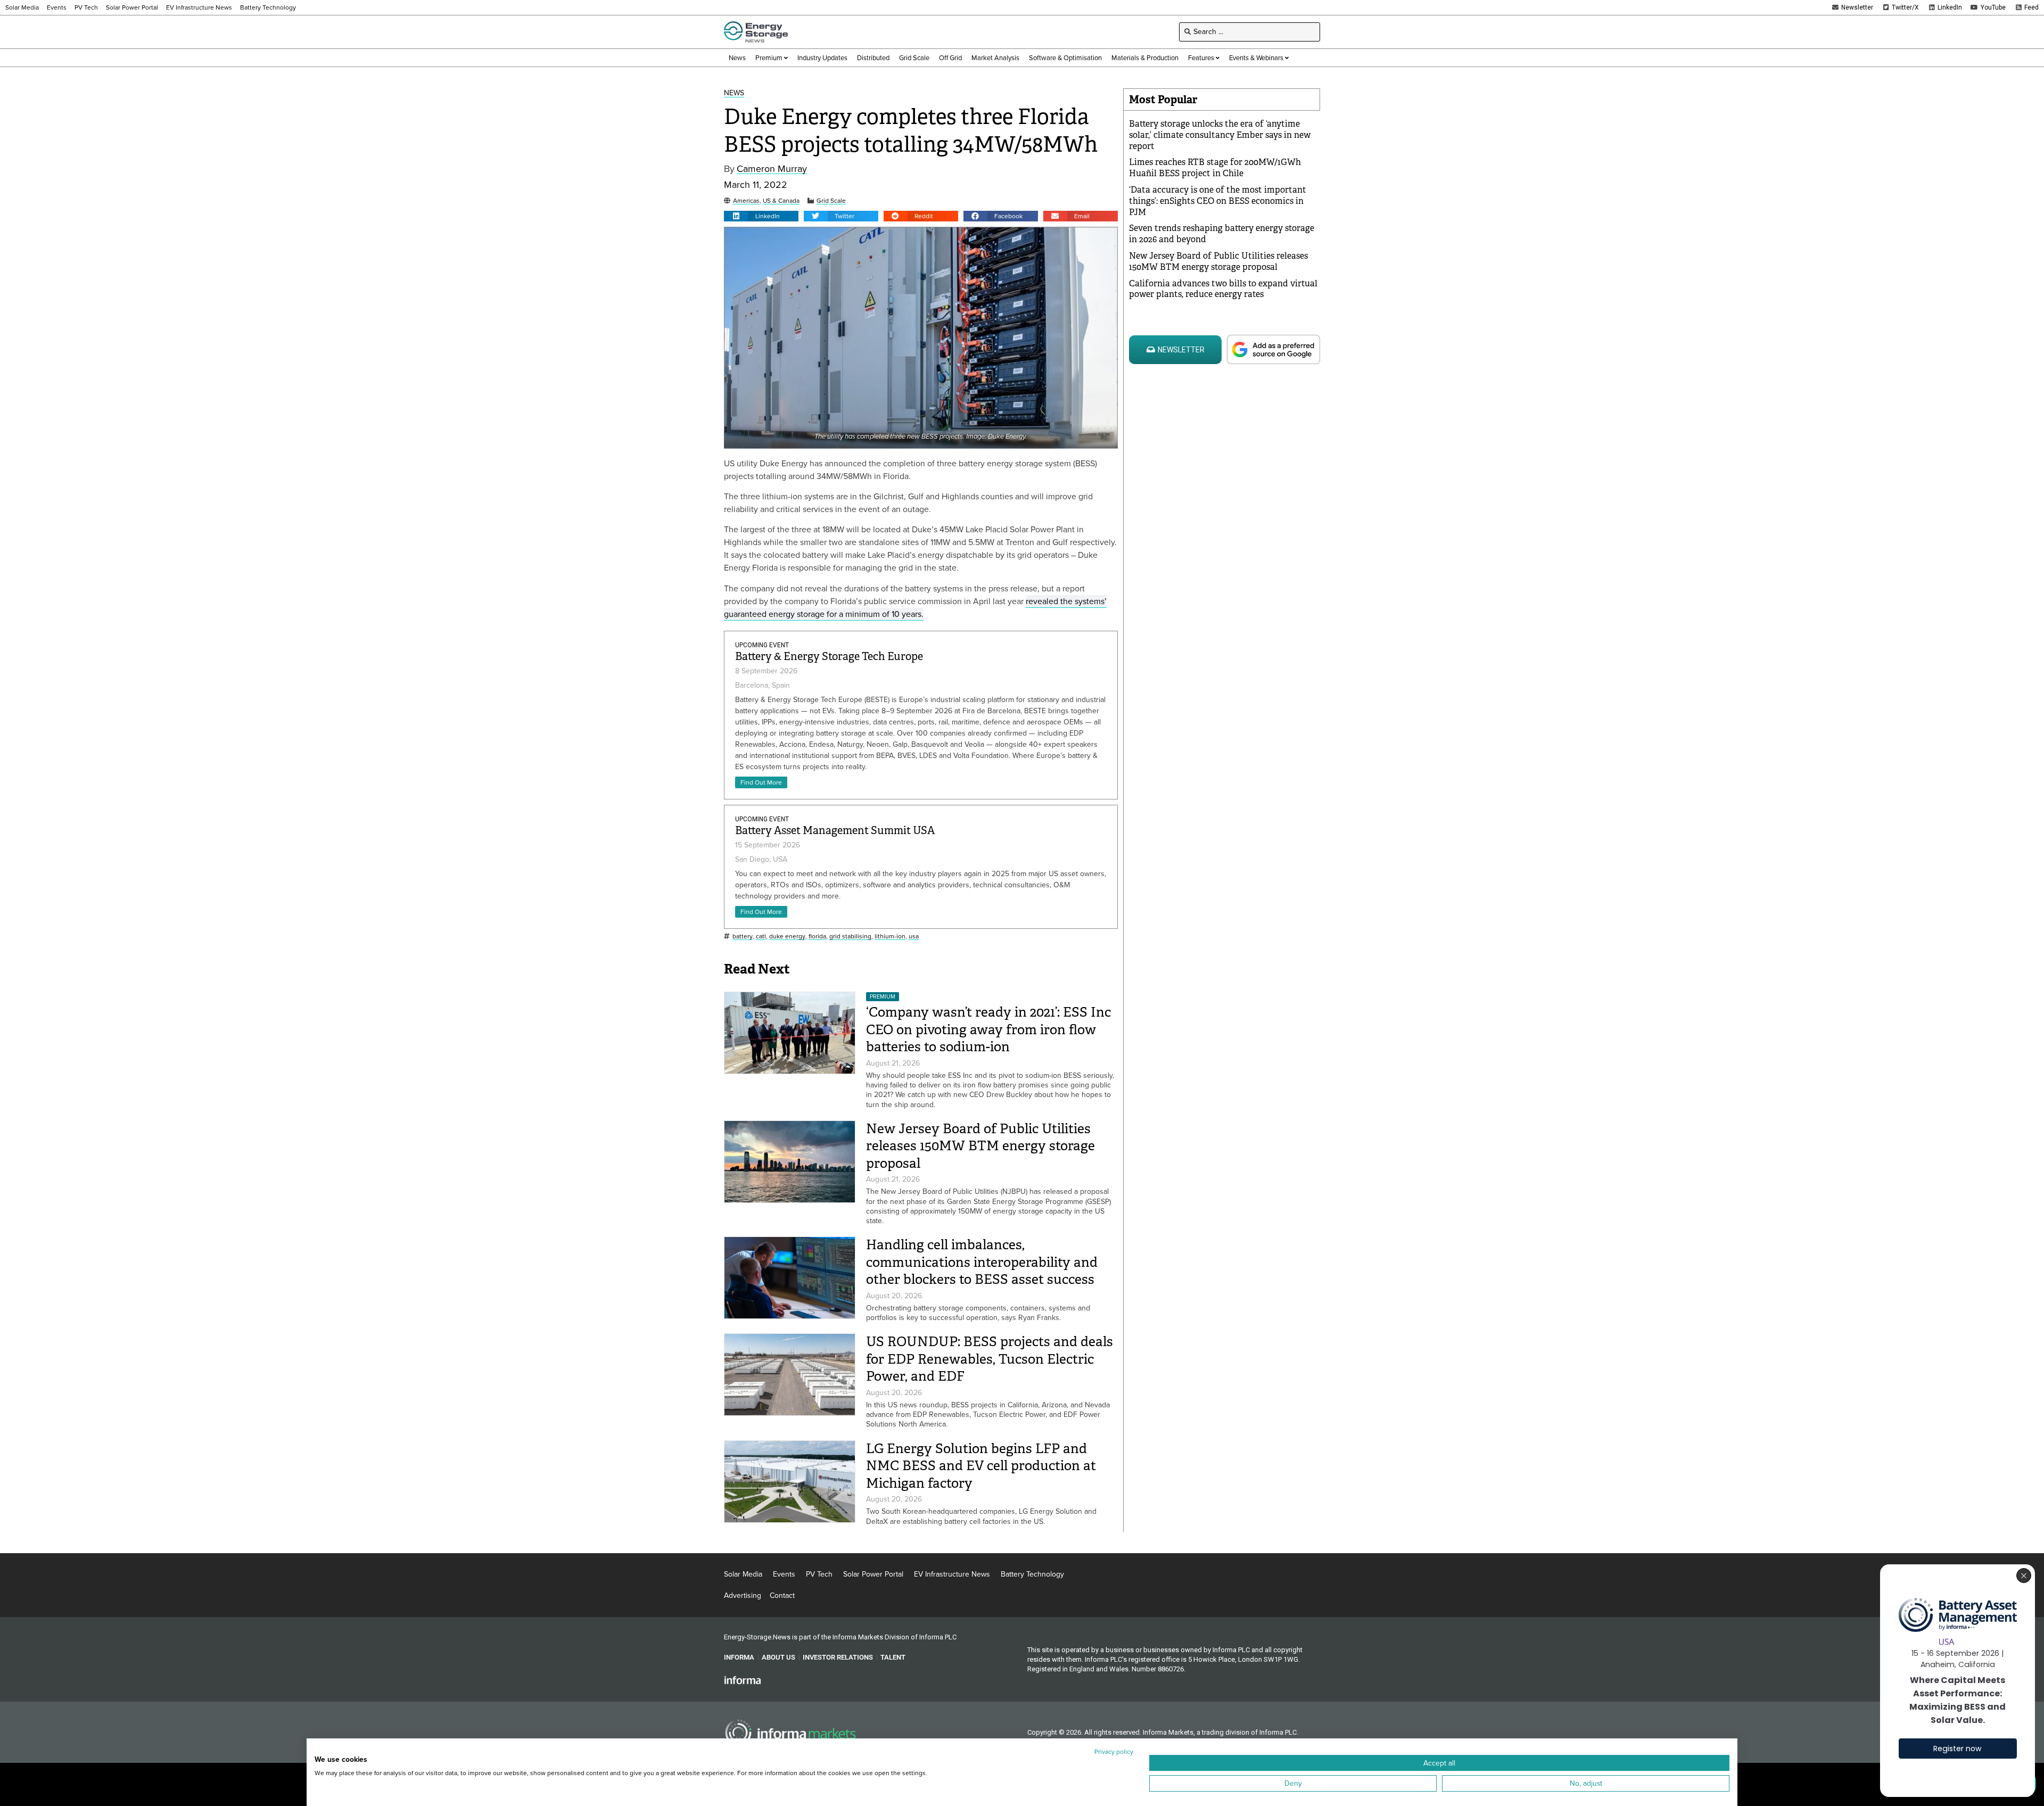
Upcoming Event (762, 645)
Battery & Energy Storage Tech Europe (829, 657)
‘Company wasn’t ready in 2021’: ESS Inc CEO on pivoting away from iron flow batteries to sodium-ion (988, 1029)
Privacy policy (1114, 1752)
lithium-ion (890, 937)
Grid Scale (831, 201)
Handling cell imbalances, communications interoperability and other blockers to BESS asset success (982, 1262)
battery (743, 937)
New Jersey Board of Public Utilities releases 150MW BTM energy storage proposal (980, 1146)
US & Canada (781, 201)
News (734, 93)
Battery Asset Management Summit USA (835, 831)
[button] (761, 216)
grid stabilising (850, 937)
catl (761, 937)
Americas (746, 201)
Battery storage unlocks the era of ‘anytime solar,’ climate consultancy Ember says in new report (1220, 135)
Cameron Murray (772, 169)
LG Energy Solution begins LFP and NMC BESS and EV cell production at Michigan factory (981, 1466)
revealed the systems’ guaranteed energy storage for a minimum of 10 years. (915, 608)
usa (914, 937)
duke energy (787, 937)
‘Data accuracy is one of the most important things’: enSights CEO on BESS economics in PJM (1218, 201)
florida (817, 937)
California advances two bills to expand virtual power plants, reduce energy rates (1223, 289)
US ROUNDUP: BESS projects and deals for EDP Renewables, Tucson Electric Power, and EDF (990, 1359)
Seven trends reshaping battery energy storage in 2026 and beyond (1222, 234)
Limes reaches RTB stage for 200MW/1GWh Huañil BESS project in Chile (1215, 168)
